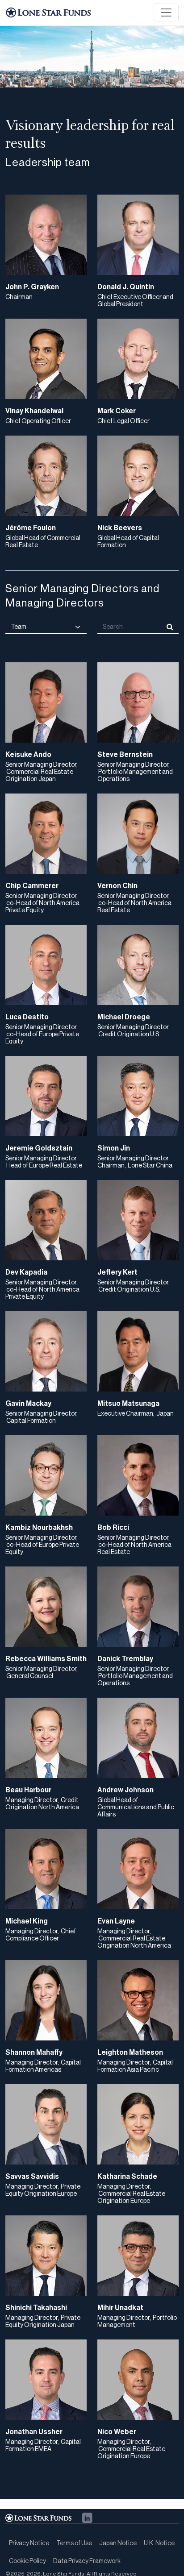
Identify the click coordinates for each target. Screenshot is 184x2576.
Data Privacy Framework (87, 2561)
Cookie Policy (27, 2561)
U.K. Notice (159, 2543)
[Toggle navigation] (166, 12)
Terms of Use (74, 2543)
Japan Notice (118, 2543)
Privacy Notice (29, 2543)
